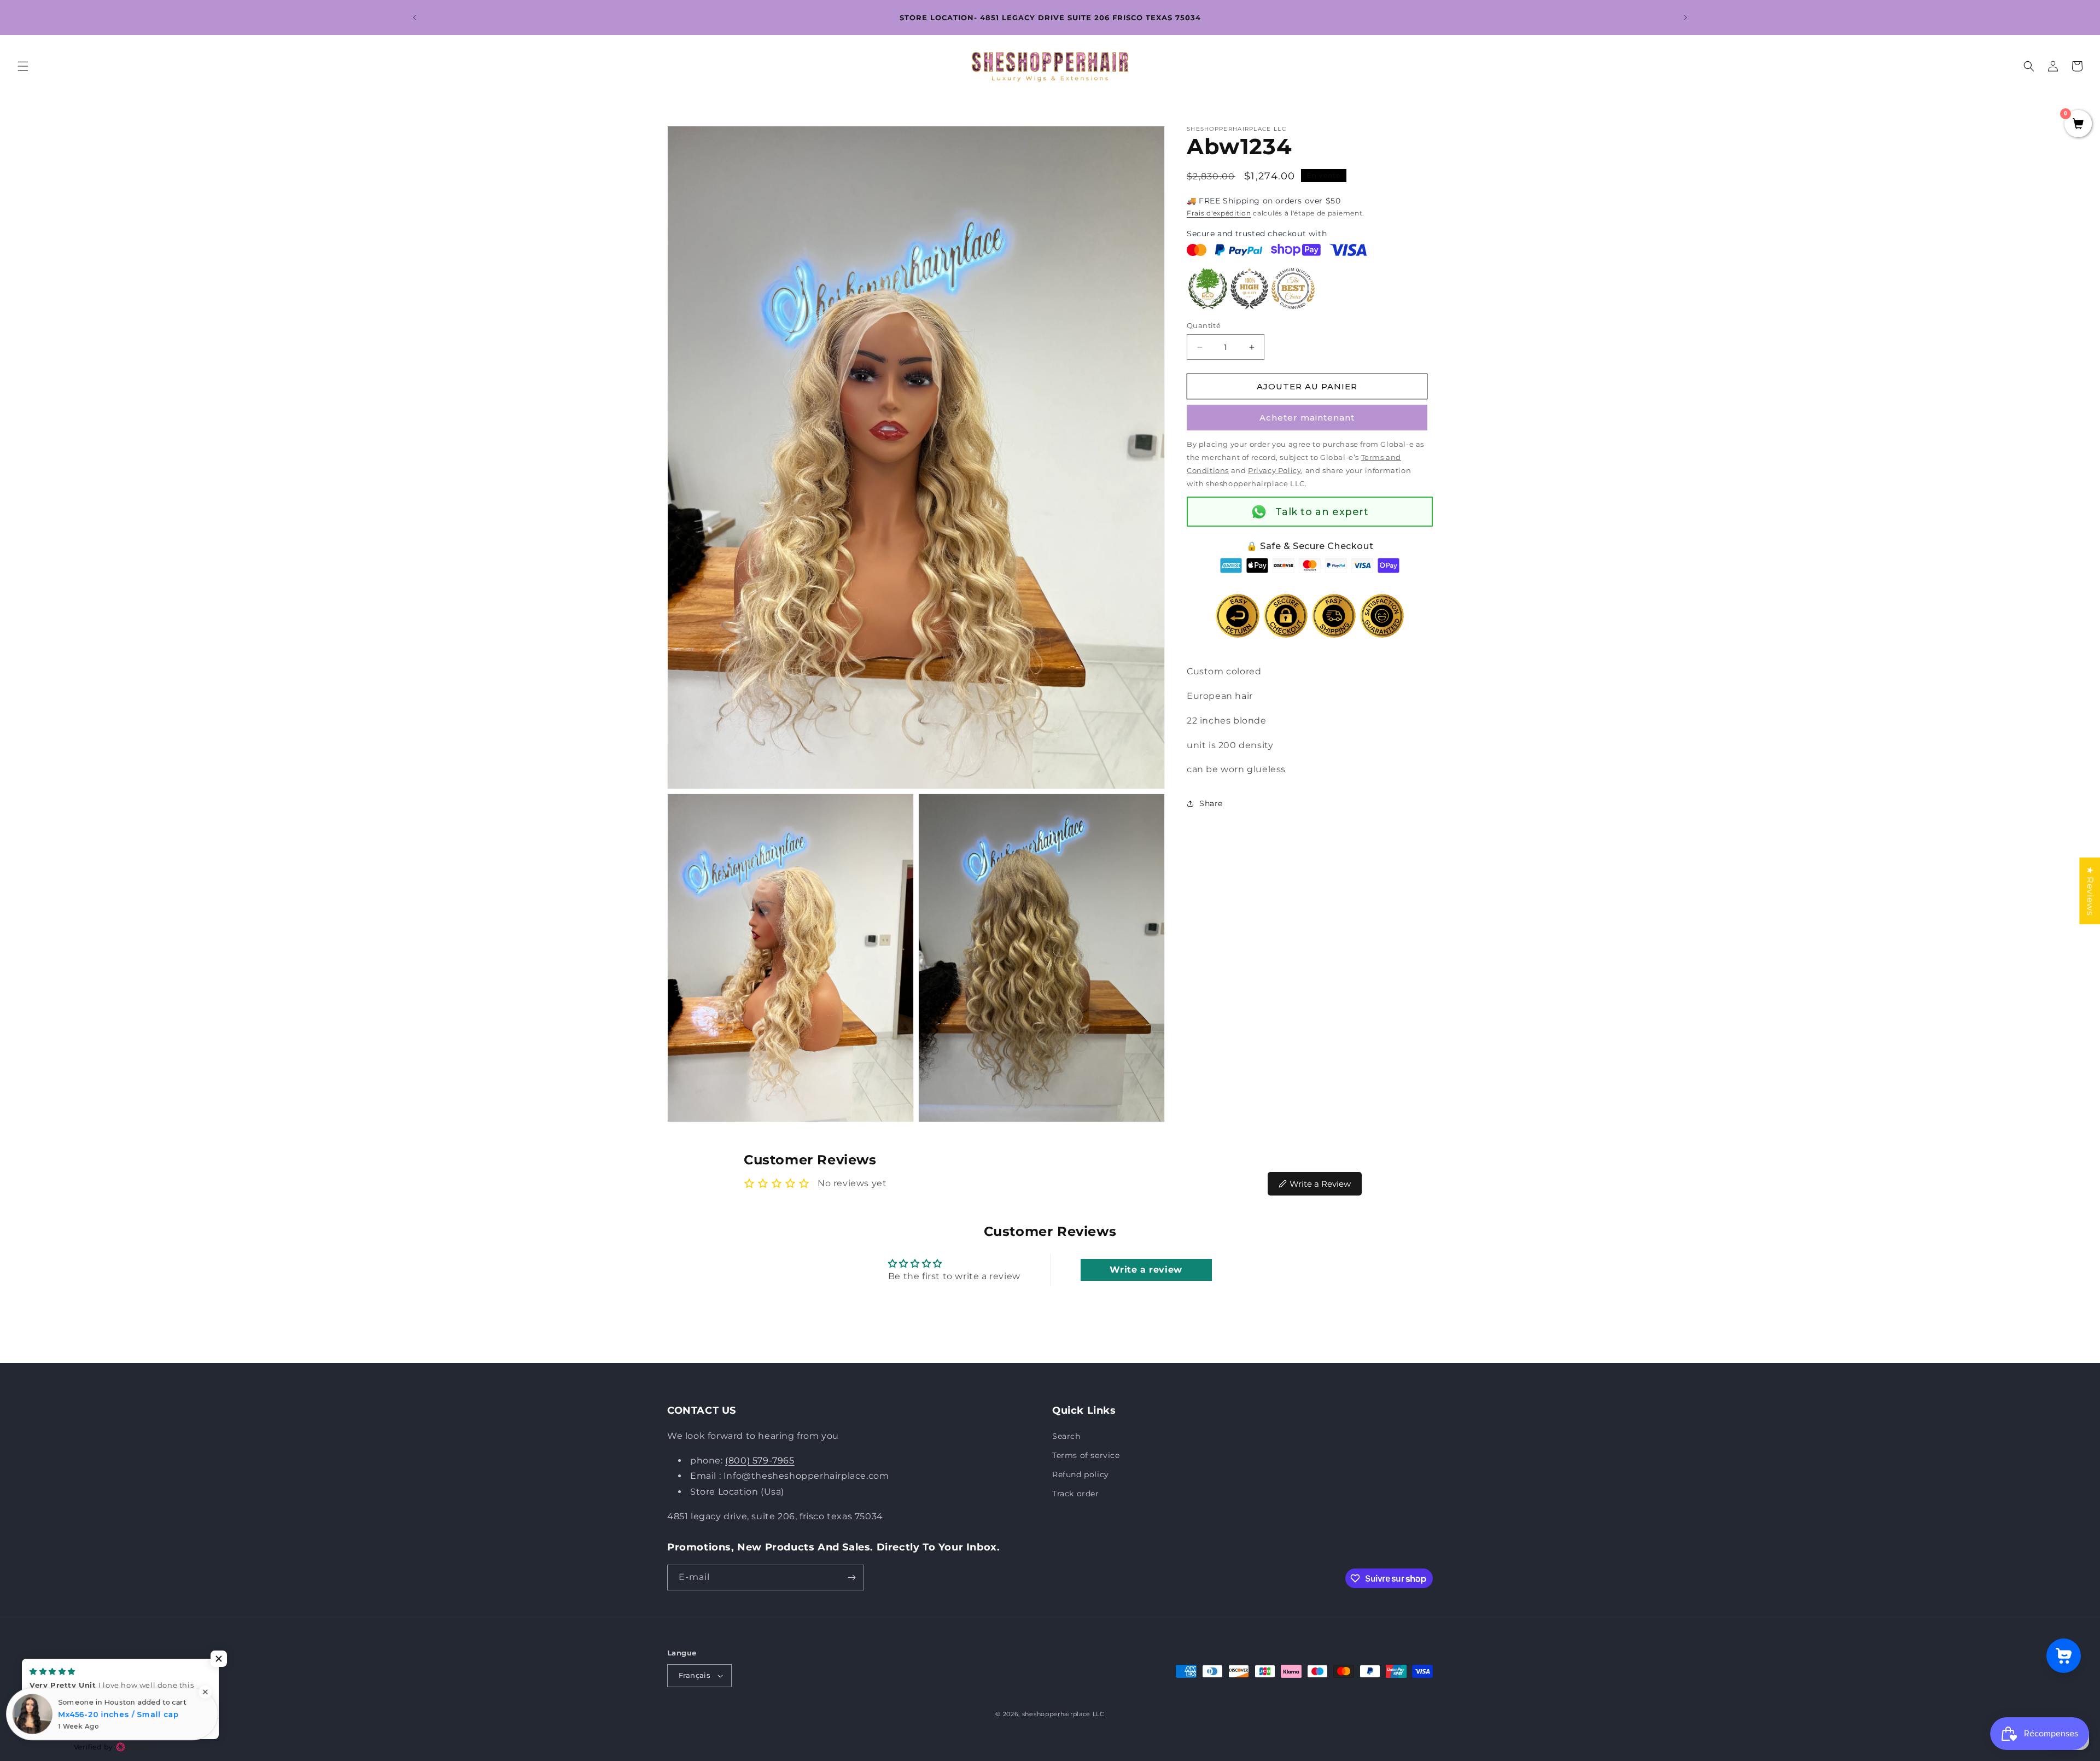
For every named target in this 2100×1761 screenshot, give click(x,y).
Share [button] (1211, 803)
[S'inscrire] (851, 1578)
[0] (2078, 125)
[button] (23, 66)
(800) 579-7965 (760, 1460)
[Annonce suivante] (1685, 18)
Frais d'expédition (1219, 213)
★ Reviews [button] (2090, 891)
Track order (1076, 1494)
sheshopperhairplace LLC (1063, 1714)
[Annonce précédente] (415, 18)
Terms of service (1086, 1455)
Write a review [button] (1146, 1270)
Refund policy (1081, 1474)
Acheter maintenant (1307, 418)
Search (1066, 1436)
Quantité (1204, 325)
